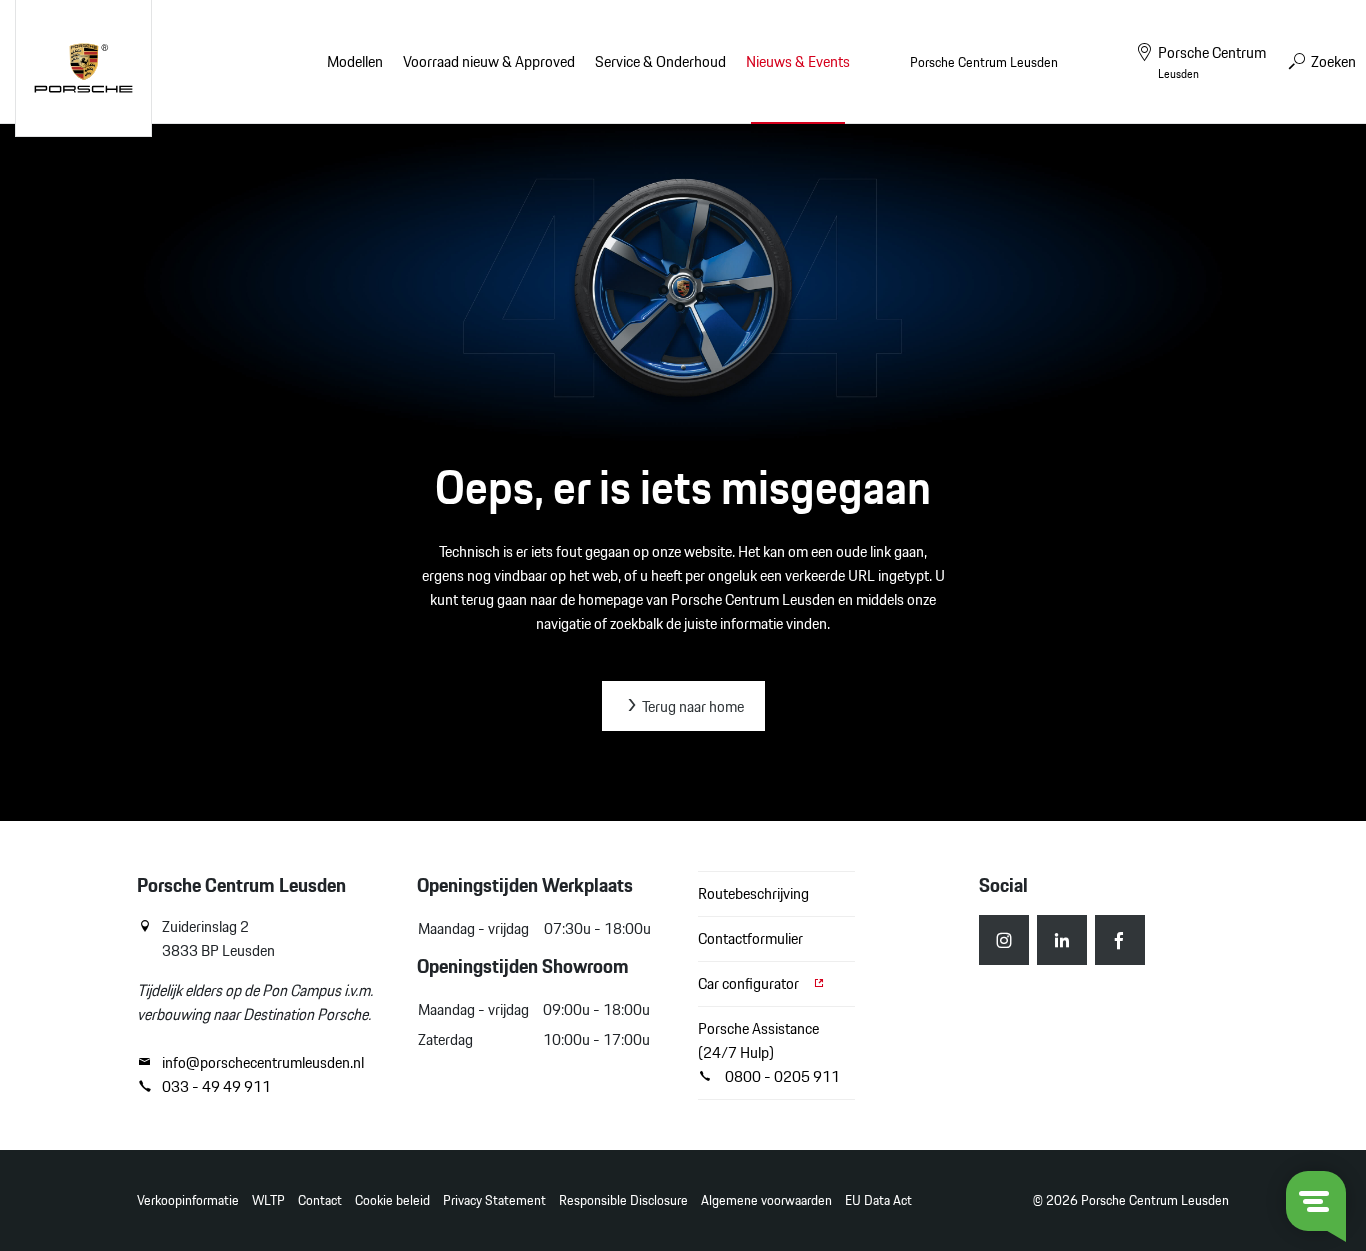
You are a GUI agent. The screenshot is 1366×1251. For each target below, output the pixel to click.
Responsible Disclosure (623, 1200)
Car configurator (750, 983)
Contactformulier (750, 938)
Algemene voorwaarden (766, 1200)
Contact (320, 1200)
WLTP (268, 1200)
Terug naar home (691, 706)
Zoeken (1332, 61)
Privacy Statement (494, 1200)
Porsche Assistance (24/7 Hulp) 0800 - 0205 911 (769, 1052)
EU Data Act (878, 1200)
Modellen (355, 61)
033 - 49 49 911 (216, 1087)
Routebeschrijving (753, 893)
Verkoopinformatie (188, 1200)
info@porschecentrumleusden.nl (263, 1063)
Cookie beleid (392, 1200)
